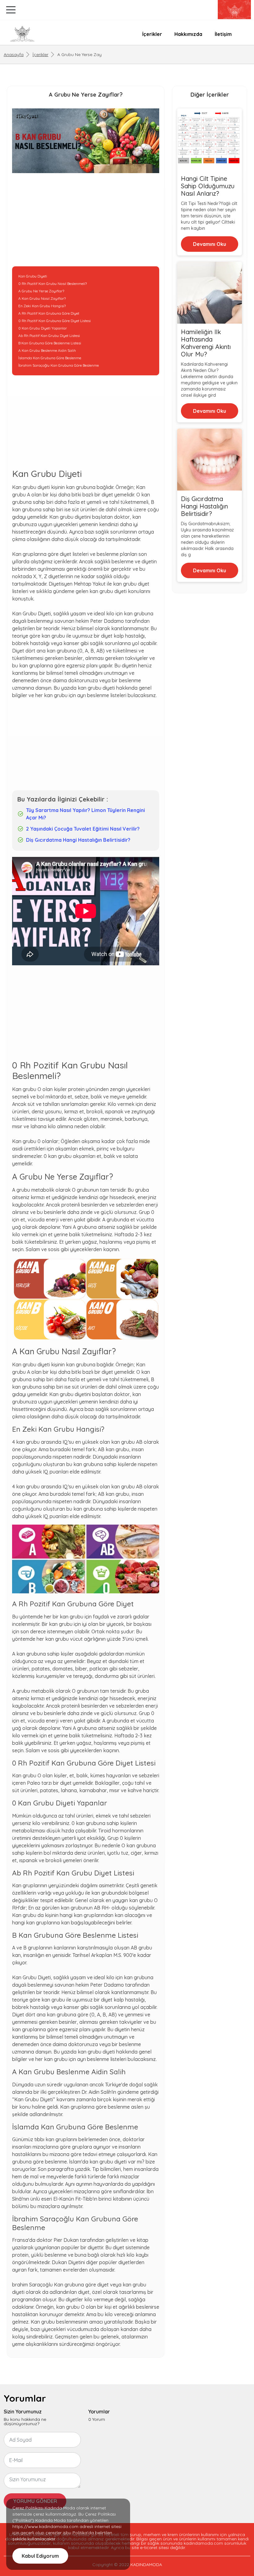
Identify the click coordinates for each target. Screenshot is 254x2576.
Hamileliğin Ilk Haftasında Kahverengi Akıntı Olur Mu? (206, 343)
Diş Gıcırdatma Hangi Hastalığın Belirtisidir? (78, 840)
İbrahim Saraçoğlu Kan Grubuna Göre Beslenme (59, 365)
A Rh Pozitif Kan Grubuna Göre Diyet (49, 313)
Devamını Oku (210, 244)
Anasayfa (14, 55)
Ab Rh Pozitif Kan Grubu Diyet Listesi (49, 336)
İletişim (223, 34)
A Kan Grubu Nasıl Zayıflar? (42, 298)
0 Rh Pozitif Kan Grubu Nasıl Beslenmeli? (53, 284)
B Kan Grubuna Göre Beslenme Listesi (50, 343)
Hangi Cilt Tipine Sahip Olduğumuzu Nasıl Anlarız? (208, 186)
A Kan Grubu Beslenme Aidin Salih (47, 350)
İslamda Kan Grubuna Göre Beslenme (50, 358)
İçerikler (152, 34)
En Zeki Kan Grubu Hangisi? (42, 306)
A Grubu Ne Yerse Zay (79, 55)
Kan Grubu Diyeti (33, 276)
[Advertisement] (86, 223)
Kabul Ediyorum (40, 2556)
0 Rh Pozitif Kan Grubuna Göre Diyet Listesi (55, 321)
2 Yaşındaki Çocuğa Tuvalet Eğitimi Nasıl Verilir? (83, 829)
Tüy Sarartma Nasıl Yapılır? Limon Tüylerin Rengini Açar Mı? (85, 814)
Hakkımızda (188, 34)
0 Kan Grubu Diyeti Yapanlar (43, 328)
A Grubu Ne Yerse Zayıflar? (41, 291)
